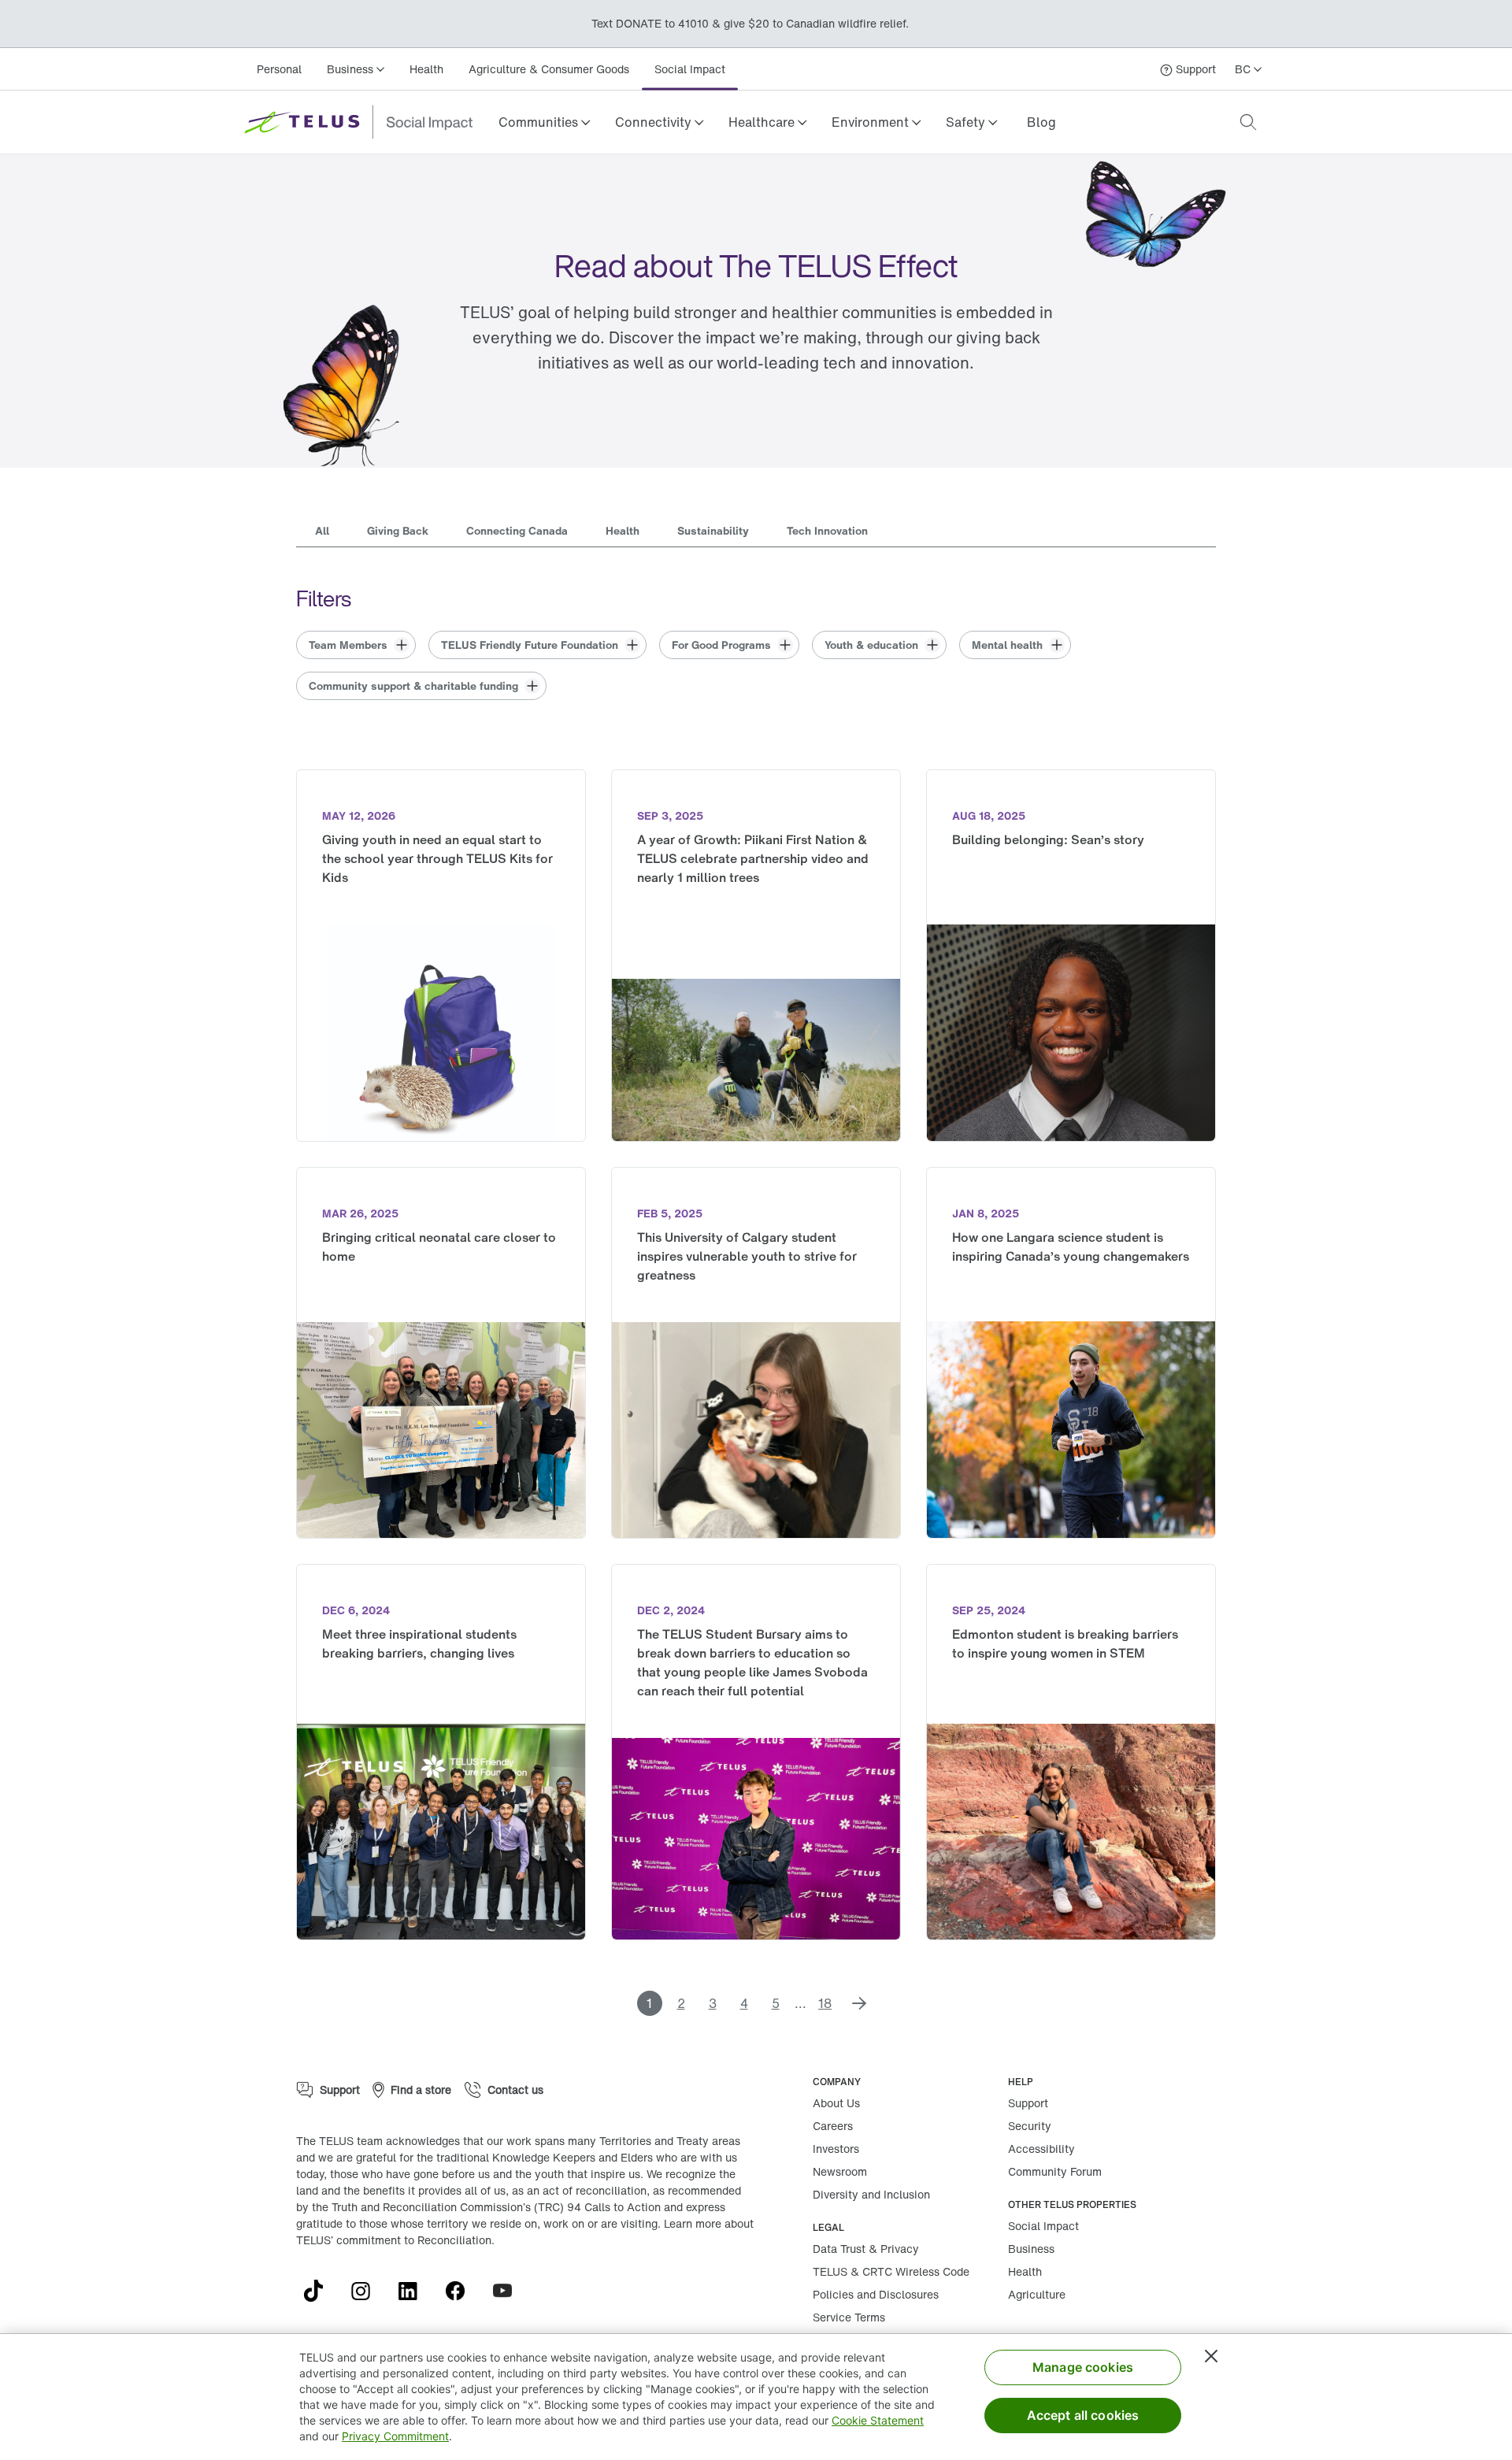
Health (426, 69)
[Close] (1211, 2356)
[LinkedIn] (414, 2291)
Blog (1041, 122)
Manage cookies (1083, 2367)
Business (1031, 2249)
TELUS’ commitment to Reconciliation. (395, 2240)
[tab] (322, 532)
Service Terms (849, 2317)
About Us (836, 2103)
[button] (544, 122)
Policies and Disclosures (876, 2294)
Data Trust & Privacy (866, 2249)
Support (1028, 2103)
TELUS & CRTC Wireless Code (891, 2271)
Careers (833, 2126)
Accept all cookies (1083, 2415)
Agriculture (1037, 2294)
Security (1030, 2126)
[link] (1041, 122)
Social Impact (690, 69)
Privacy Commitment (395, 2436)
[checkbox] (356, 645)
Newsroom (840, 2171)
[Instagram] (367, 2291)
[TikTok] (320, 2291)
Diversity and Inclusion (871, 2194)
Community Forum (1055, 2171)
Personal (279, 69)
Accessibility (1041, 2149)
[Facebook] (461, 2291)
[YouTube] (509, 2291)
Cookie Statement (878, 2420)
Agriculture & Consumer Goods (549, 69)
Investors (836, 2149)
